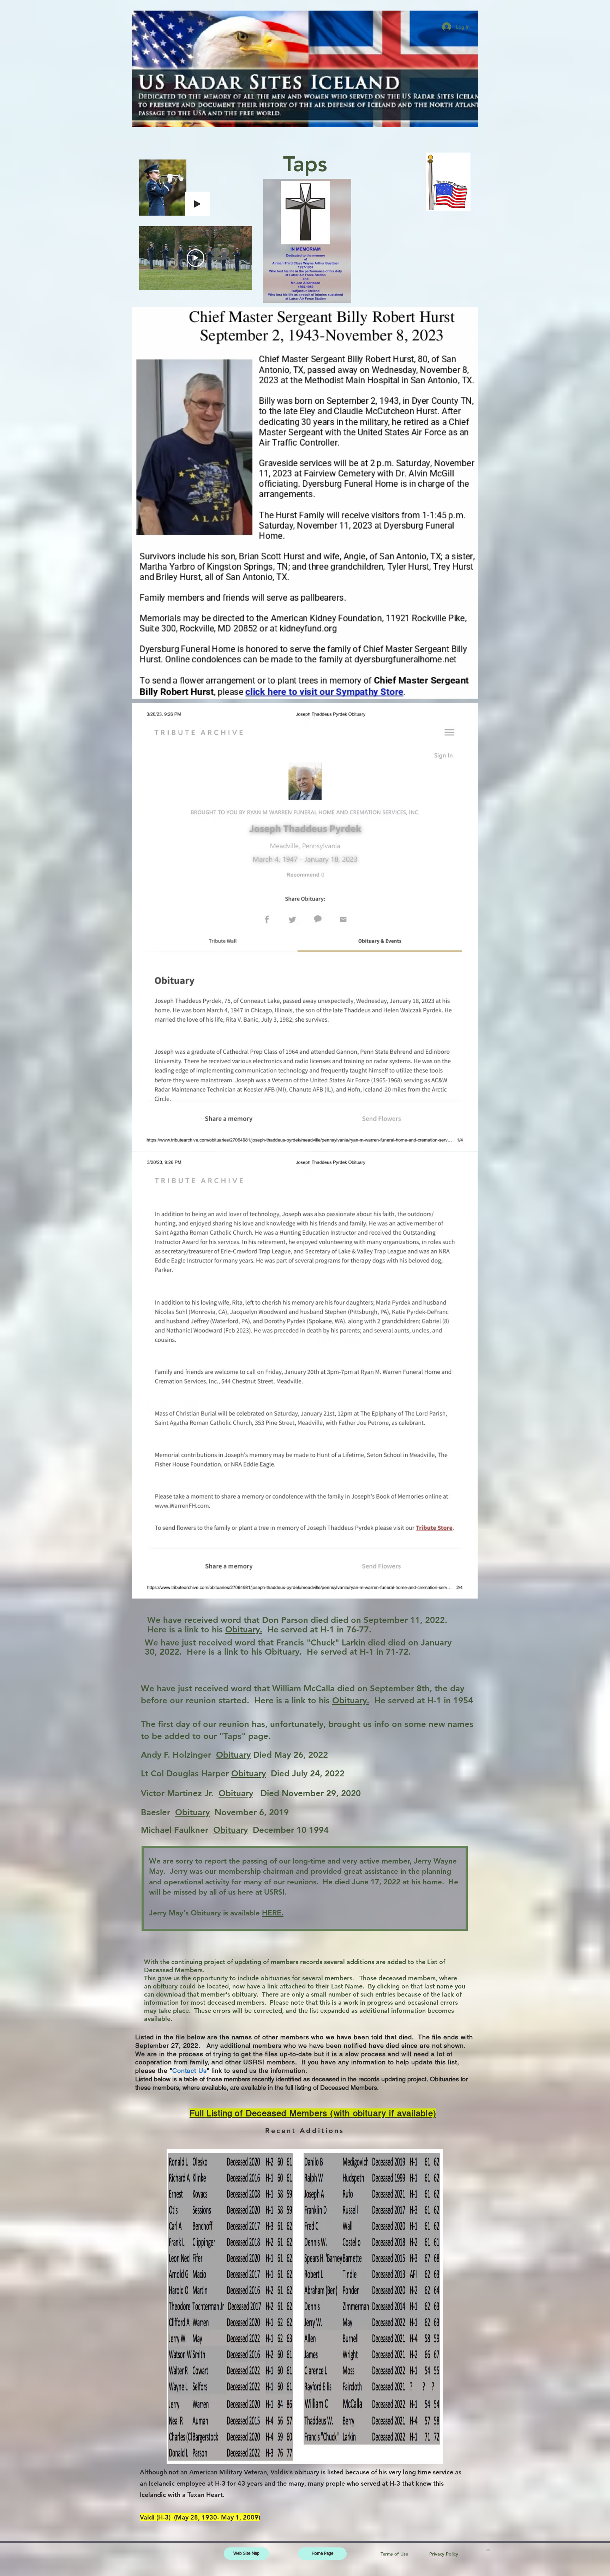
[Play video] (196, 258)
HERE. (273, 1913)
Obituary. (244, 1629)
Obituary (233, 1755)
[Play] (197, 204)
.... (488, 2549)
